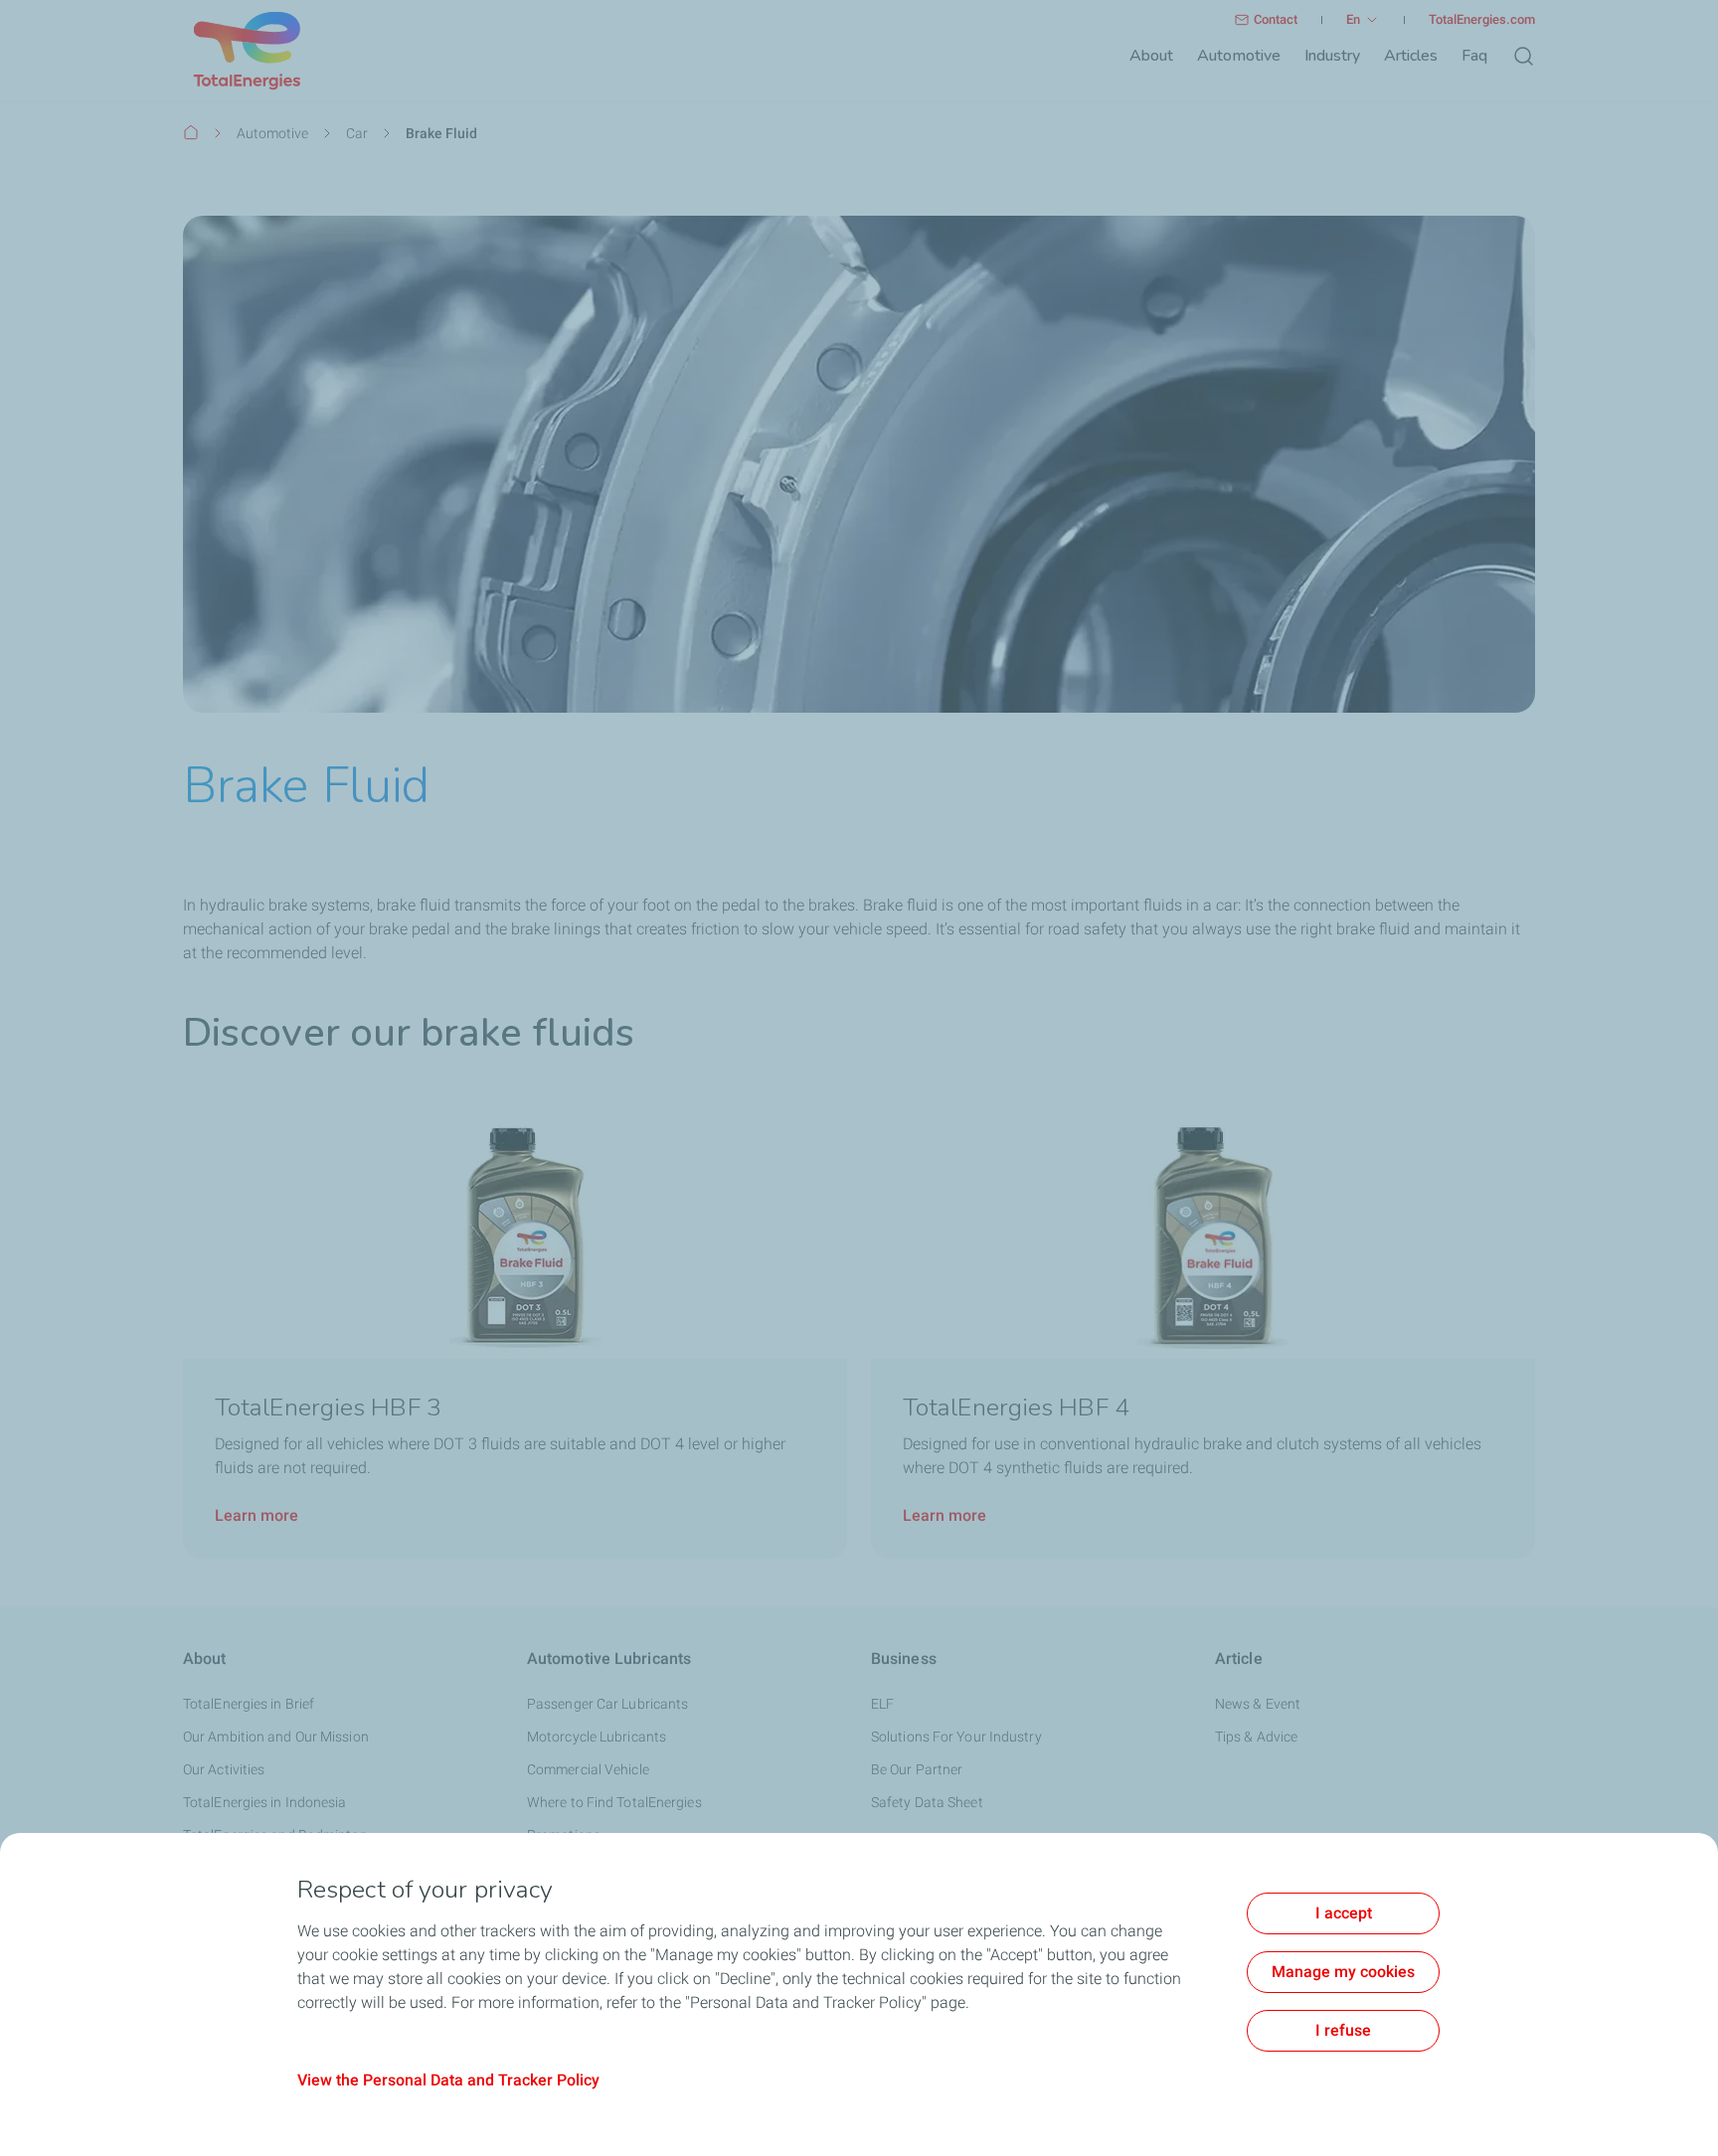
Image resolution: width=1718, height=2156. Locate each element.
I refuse (1343, 2030)
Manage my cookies (1343, 1972)
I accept (1344, 1913)
